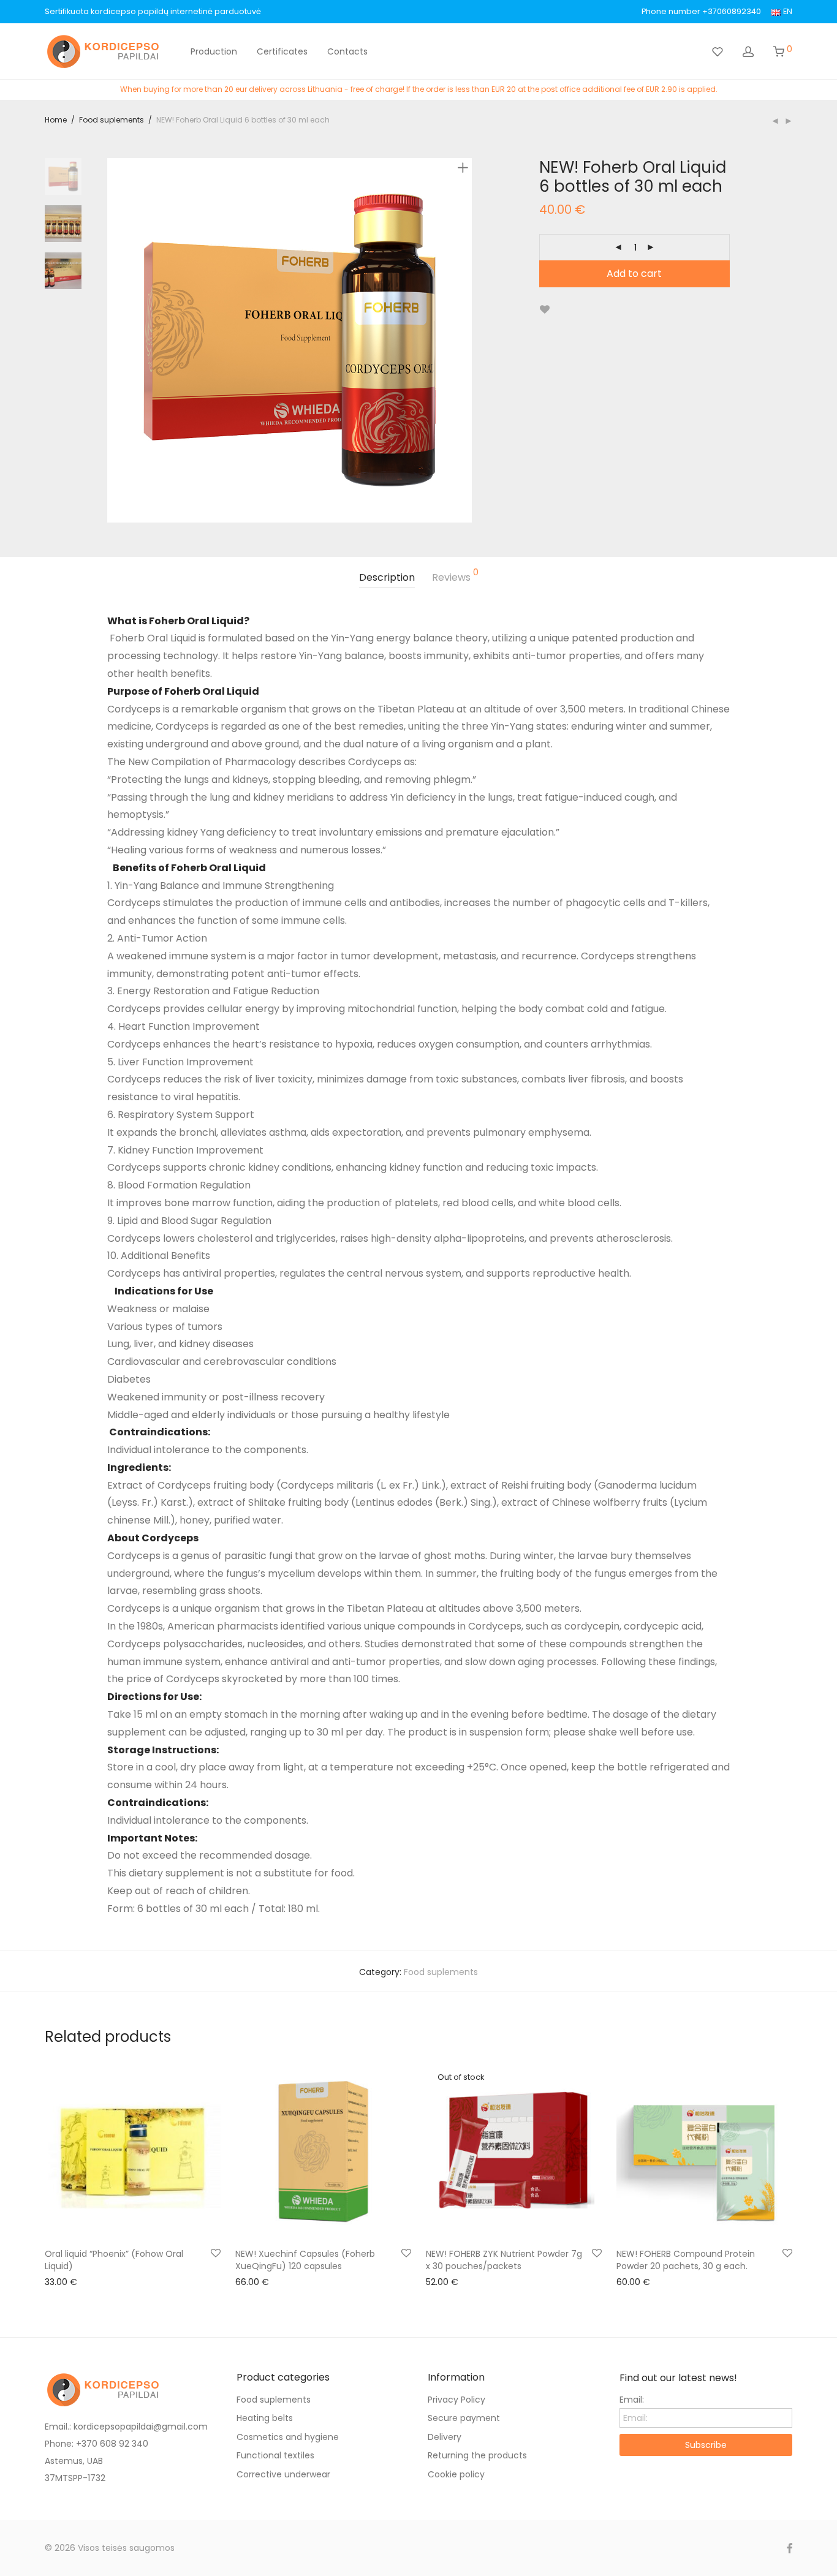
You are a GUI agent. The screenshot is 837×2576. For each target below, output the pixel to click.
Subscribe (706, 2445)
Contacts (347, 51)
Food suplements (112, 120)
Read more (443, 2281)
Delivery (445, 2437)
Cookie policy (456, 2474)
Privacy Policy (456, 2400)
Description (387, 577)
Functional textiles (275, 2455)
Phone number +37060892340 (701, 12)
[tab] (387, 578)
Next (465, 340)
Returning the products (477, 2455)
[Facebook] (789, 2548)
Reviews (455, 576)
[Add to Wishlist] (545, 310)
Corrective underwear (283, 2474)
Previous (115, 340)
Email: (632, 2400)
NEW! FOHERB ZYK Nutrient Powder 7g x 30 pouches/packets (504, 2260)
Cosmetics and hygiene (288, 2437)
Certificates (282, 51)
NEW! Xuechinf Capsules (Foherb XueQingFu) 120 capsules (305, 2260)
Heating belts (265, 2418)
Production (214, 51)
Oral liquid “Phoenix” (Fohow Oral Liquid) (114, 2260)
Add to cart (634, 274)
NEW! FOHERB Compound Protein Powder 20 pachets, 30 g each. (686, 2260)
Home (56, 120)
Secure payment (464, 2418)
